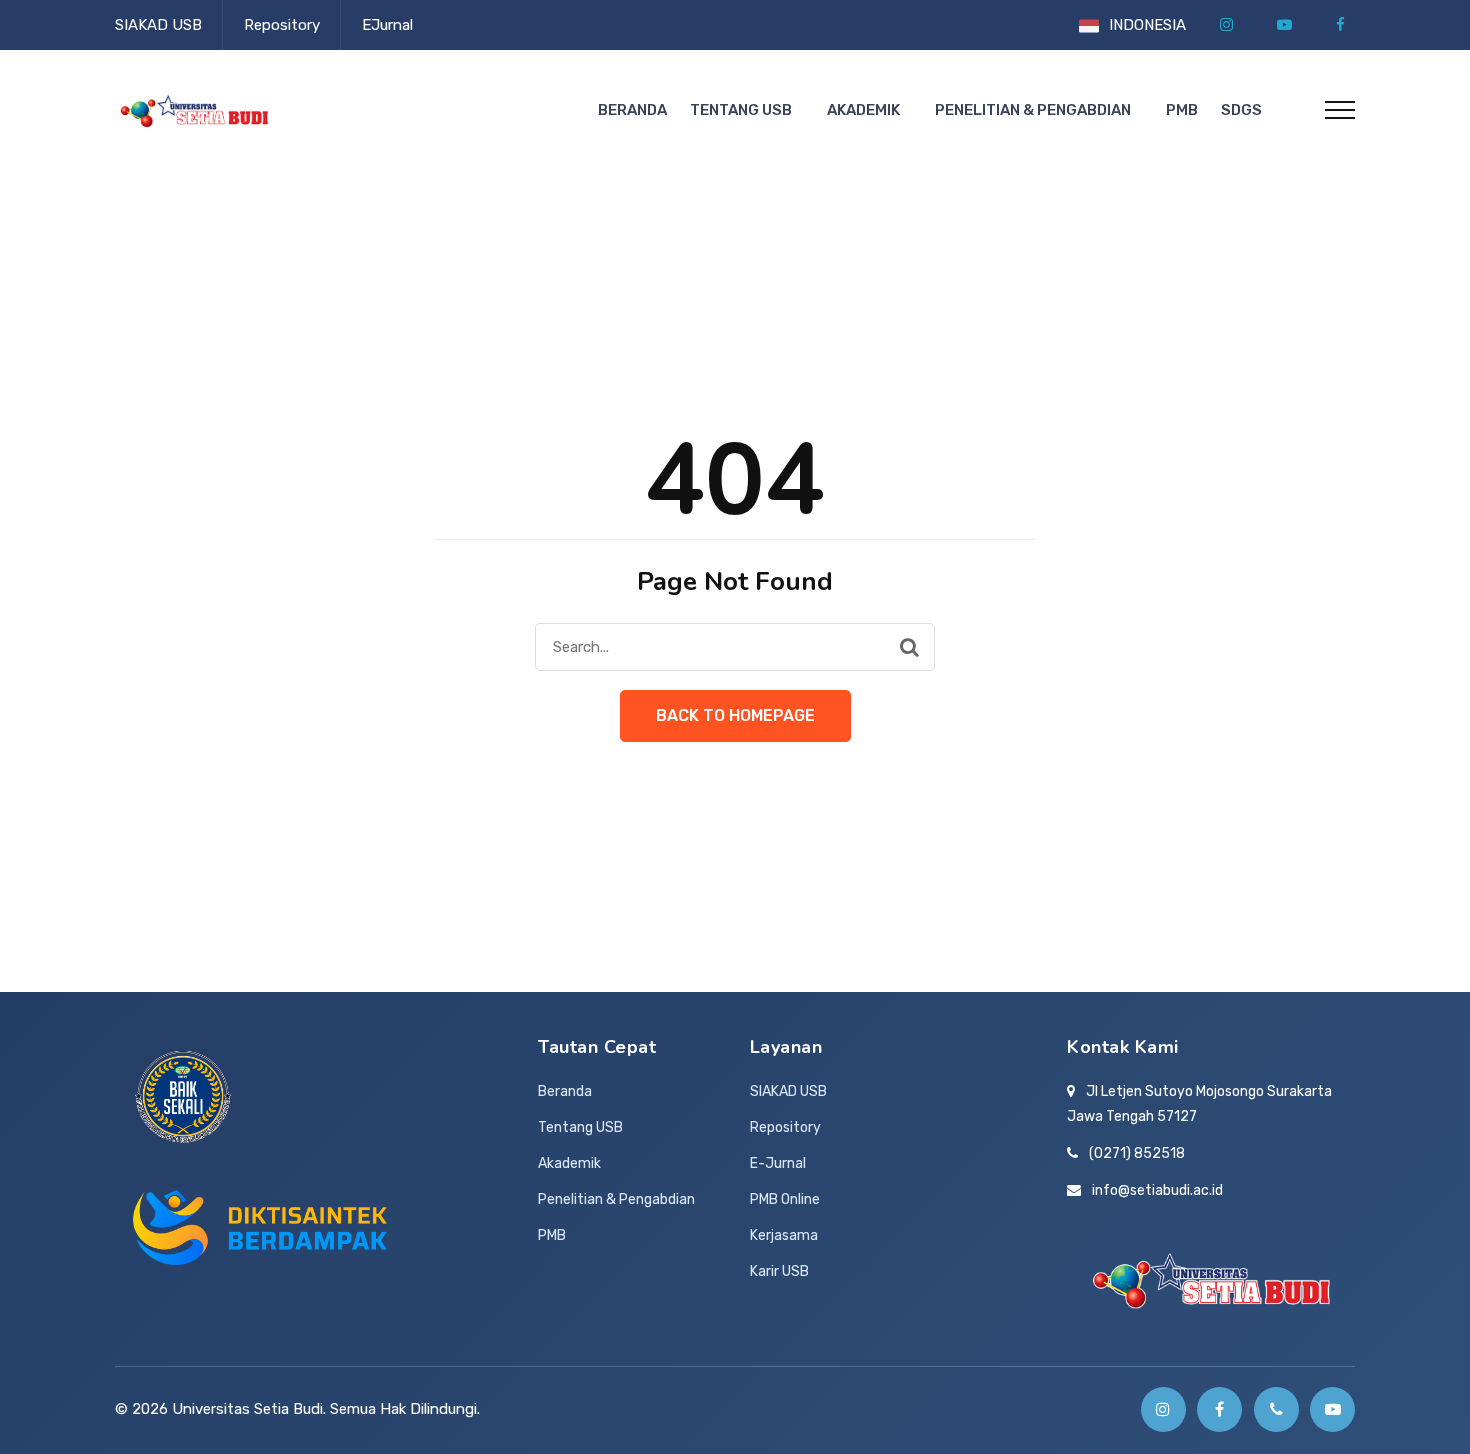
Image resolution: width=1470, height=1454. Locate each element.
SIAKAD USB (158, 25)
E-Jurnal (778, 1163)
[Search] (909, 647)
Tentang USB (741, 110)
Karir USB (779, 1271)
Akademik (863, 110)
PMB (1182, 110)
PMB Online (785, 1199)
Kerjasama (784, 1235)
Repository (282, 25)
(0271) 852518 (1137, 1153)
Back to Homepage (735, 715)
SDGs (1241, 110)
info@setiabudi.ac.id (1157, 1190)
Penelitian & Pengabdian (1033, 110)
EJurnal (387, 25)
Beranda (632, 110)
